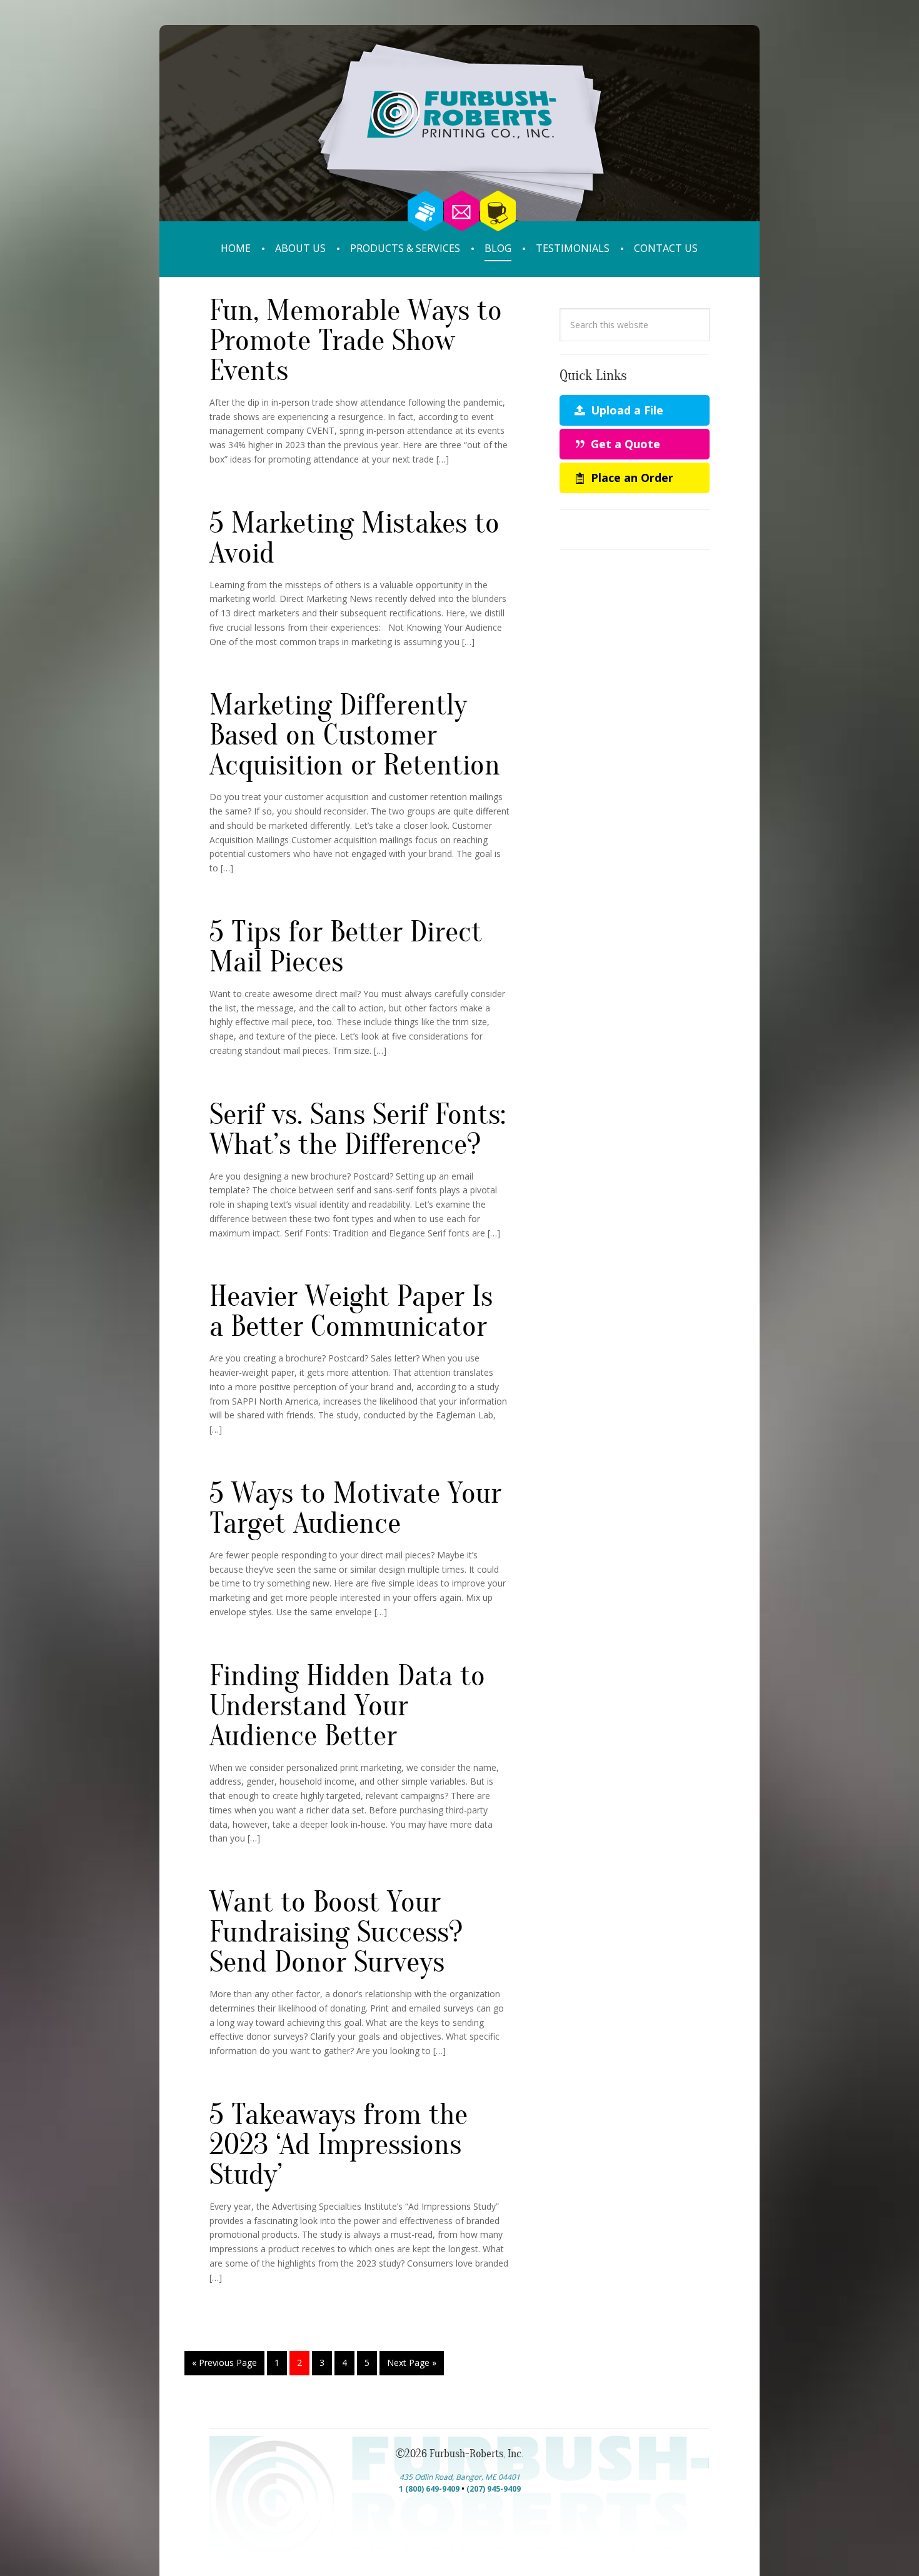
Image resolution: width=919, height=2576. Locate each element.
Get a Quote (624, 444)
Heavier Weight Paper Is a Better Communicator (351, 1311)
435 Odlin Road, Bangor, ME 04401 (460, 2477)
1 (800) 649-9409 (429, 2489)
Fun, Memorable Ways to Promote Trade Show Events (356, 341)
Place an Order (630, 478)
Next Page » (412, 2363)
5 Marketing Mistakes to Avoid (354, 538)
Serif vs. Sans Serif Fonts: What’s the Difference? (358, 1130)
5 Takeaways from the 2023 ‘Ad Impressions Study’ (339, 2145)
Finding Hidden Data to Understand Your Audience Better (347, 1706)
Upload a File (625, 410)
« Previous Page (224, 2363)
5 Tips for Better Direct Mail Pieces (346, 947)
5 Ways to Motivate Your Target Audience (355, 1508)
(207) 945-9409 (494, 2489)
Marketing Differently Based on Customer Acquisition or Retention (355, 735)
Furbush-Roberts (459, 142)
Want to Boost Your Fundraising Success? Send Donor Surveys (336, 1932)
